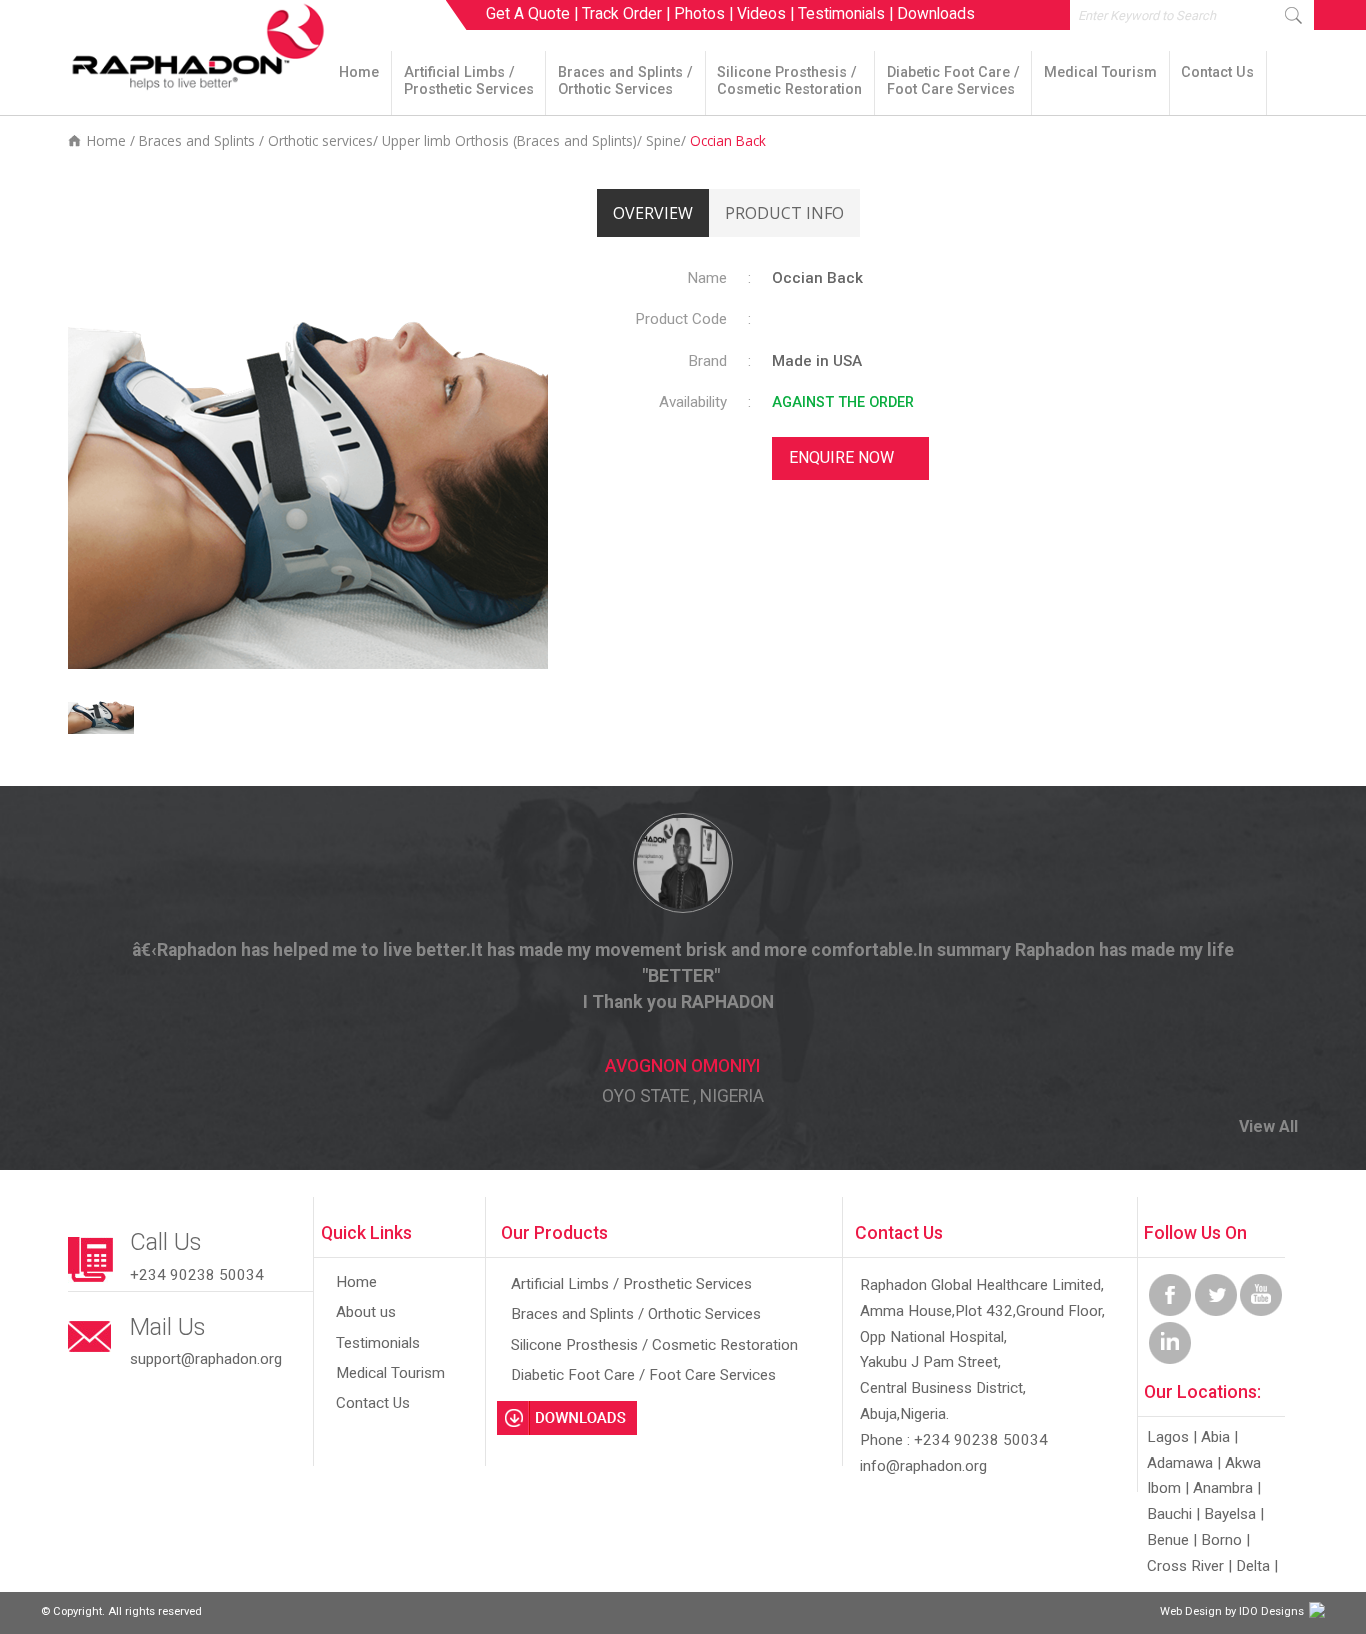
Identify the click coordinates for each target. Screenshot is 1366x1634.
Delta (1253, 1566)
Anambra (1223, 1488)
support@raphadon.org (206, 1359)
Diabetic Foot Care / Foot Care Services (953, 81)
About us (366, 1312)
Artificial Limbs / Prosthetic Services (469, 81)
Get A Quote (528, 13)
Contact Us (1217, 72)
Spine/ (668, 140)
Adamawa (1180, 1463)
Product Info (784, 213)
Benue (1168, 1540)
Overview (653, 213)
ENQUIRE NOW (841, 457)
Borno (1221, 1540)
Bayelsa (1230, 1514)
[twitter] (1216, 1311)
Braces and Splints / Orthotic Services (625, 81)
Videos (761, 13)
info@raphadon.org (923, 1466)
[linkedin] (1170, 1359)
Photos (699, 13)
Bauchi (1169, 1514)
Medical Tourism (1100, 72)
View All (1268, 1126)
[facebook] (1170, 1311)
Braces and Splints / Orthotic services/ (260, 140)
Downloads (936, 13)
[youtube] (1261, 1311)
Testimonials (841, 13)
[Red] (103, 729)
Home (359, 72)
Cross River (1185, 1566)
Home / (111, 140)
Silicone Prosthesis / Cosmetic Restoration (789, 81)
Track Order (622, 13)
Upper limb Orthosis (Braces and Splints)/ (514, 140)
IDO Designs (1271, 1611)
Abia (1215, 1437)
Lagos (1168, 1437)
